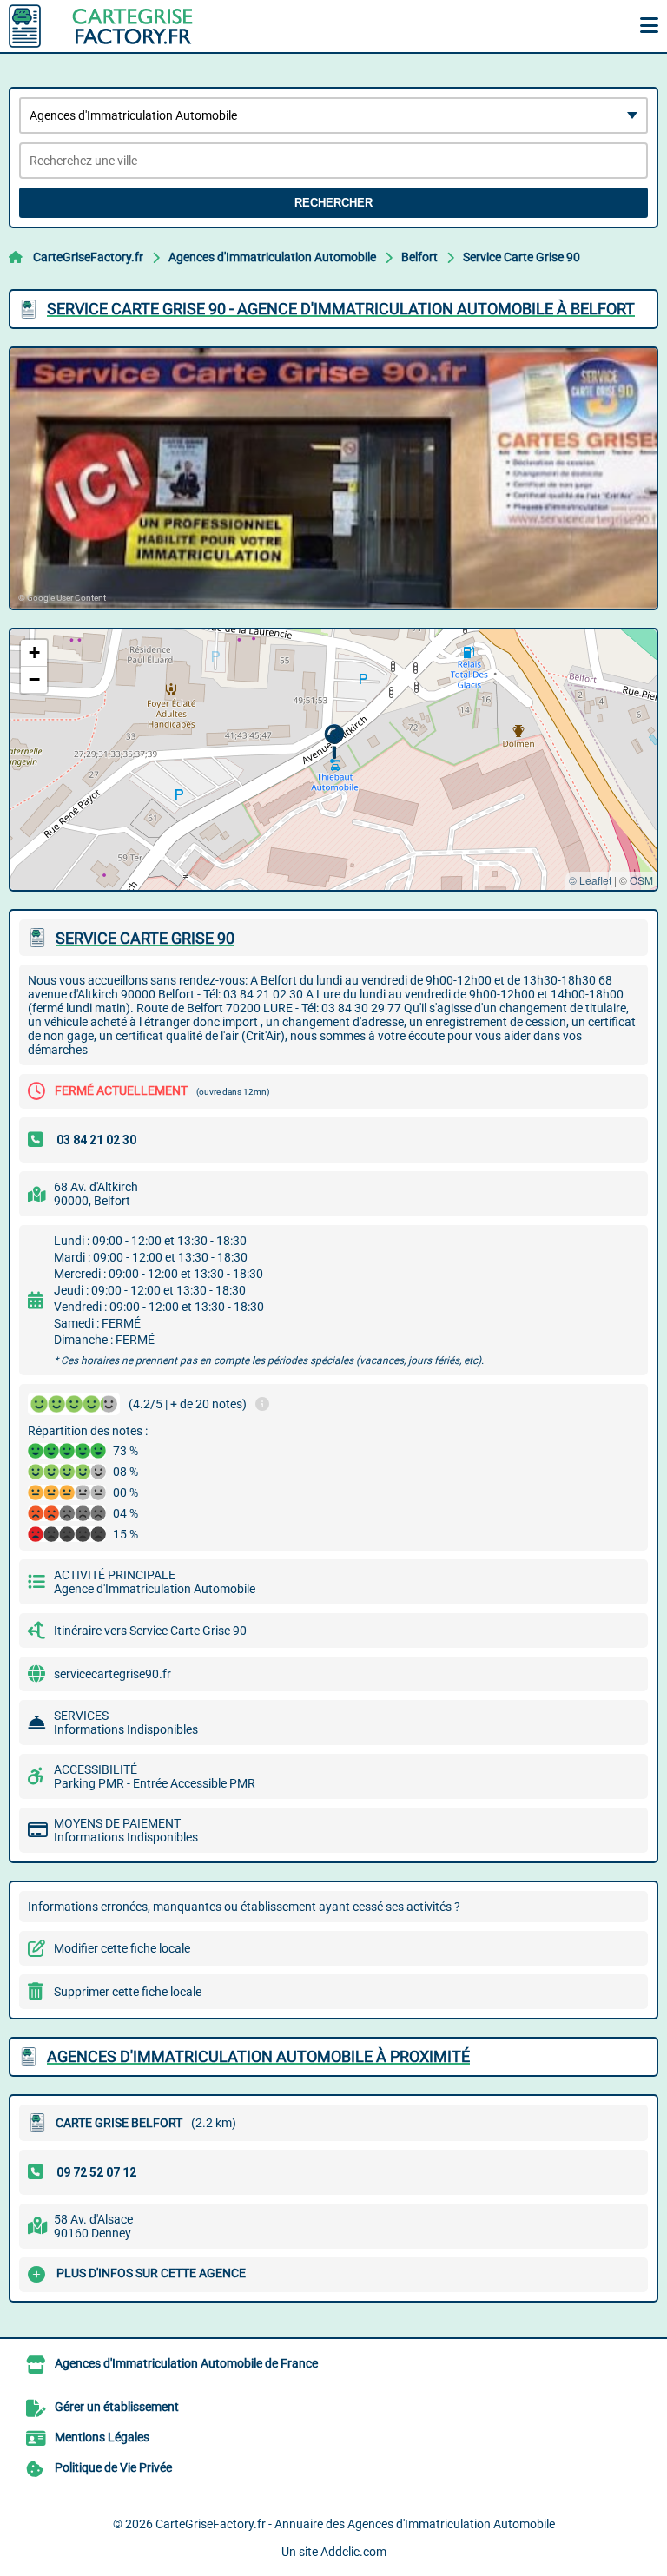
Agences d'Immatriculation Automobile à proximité (258, 2056)
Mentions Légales (102, 2437)
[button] (334, 742)
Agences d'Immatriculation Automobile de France (186, 2363)
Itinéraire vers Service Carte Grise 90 (150, 1631)
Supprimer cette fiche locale (128, 1992)
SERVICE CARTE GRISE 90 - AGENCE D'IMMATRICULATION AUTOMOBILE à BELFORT (341, 309)
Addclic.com (353, 2552)
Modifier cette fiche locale (122, 1948)
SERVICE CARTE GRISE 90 (145, 938)
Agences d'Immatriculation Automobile (272, 257)
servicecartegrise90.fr (112, 1674)
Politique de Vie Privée (113, 2467)
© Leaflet (590, 880)
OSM (641, 880)
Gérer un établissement (117, 2407)
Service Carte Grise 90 (522, 257)
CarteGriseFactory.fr (88, 257)
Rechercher (333, 203)
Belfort (419, 257)
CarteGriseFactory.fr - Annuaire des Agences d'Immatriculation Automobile (355, 2524)
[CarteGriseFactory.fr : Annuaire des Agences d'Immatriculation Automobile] (117, 26)
